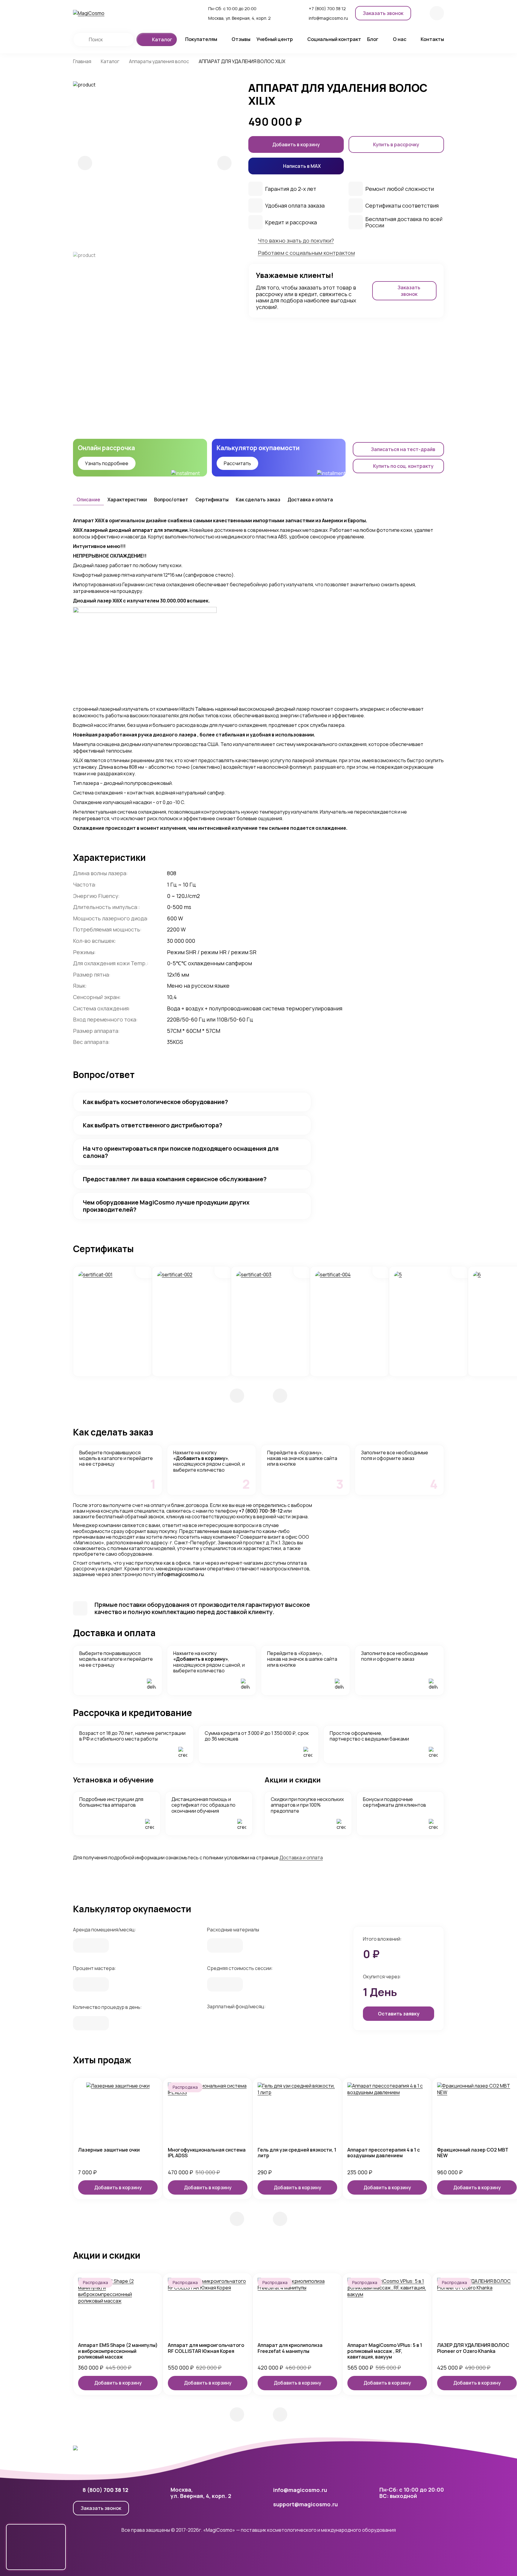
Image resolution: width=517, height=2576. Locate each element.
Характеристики (127, 500)
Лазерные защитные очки (109, 2150)
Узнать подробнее (107, 463)
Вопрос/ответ (171, 500)
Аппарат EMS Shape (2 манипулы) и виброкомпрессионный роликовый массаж (118, 2351)
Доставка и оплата (310, 500)
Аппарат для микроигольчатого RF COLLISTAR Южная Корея (206, 2348)
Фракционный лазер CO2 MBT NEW (473, 2153)
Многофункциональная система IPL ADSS (207, 2153)
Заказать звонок (101, 2508)
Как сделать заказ (258, 500)
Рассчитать (237, 463)
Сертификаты (212, 500)
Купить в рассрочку (396, 144)
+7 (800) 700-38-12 (261, 1511)
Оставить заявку (399, 2014)
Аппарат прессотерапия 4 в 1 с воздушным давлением (384, 2153)
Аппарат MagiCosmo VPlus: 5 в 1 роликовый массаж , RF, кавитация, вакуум (385, 2351)
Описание (88, 500)
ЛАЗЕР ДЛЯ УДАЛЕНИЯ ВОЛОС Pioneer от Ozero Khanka (473, 2348)
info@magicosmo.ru (181, 1574)
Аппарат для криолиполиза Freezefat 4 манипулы (290, 2348)
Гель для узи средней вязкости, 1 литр (297, 2153)
